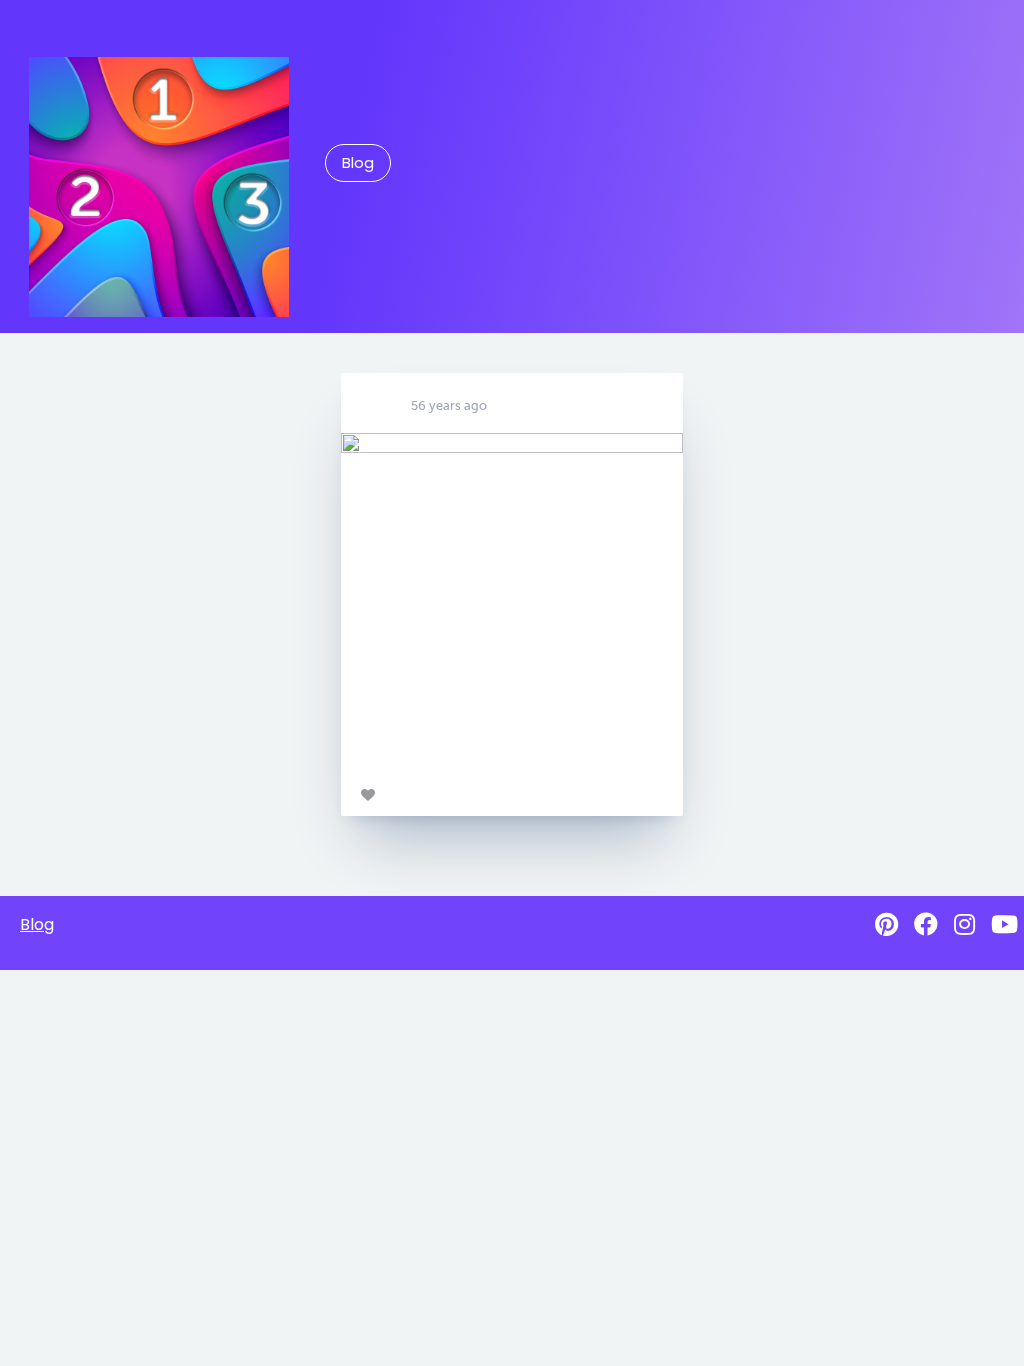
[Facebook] (926, 924)
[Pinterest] (886, 924)
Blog (358, 163)
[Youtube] (1004, 924)
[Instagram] (964, 924)
